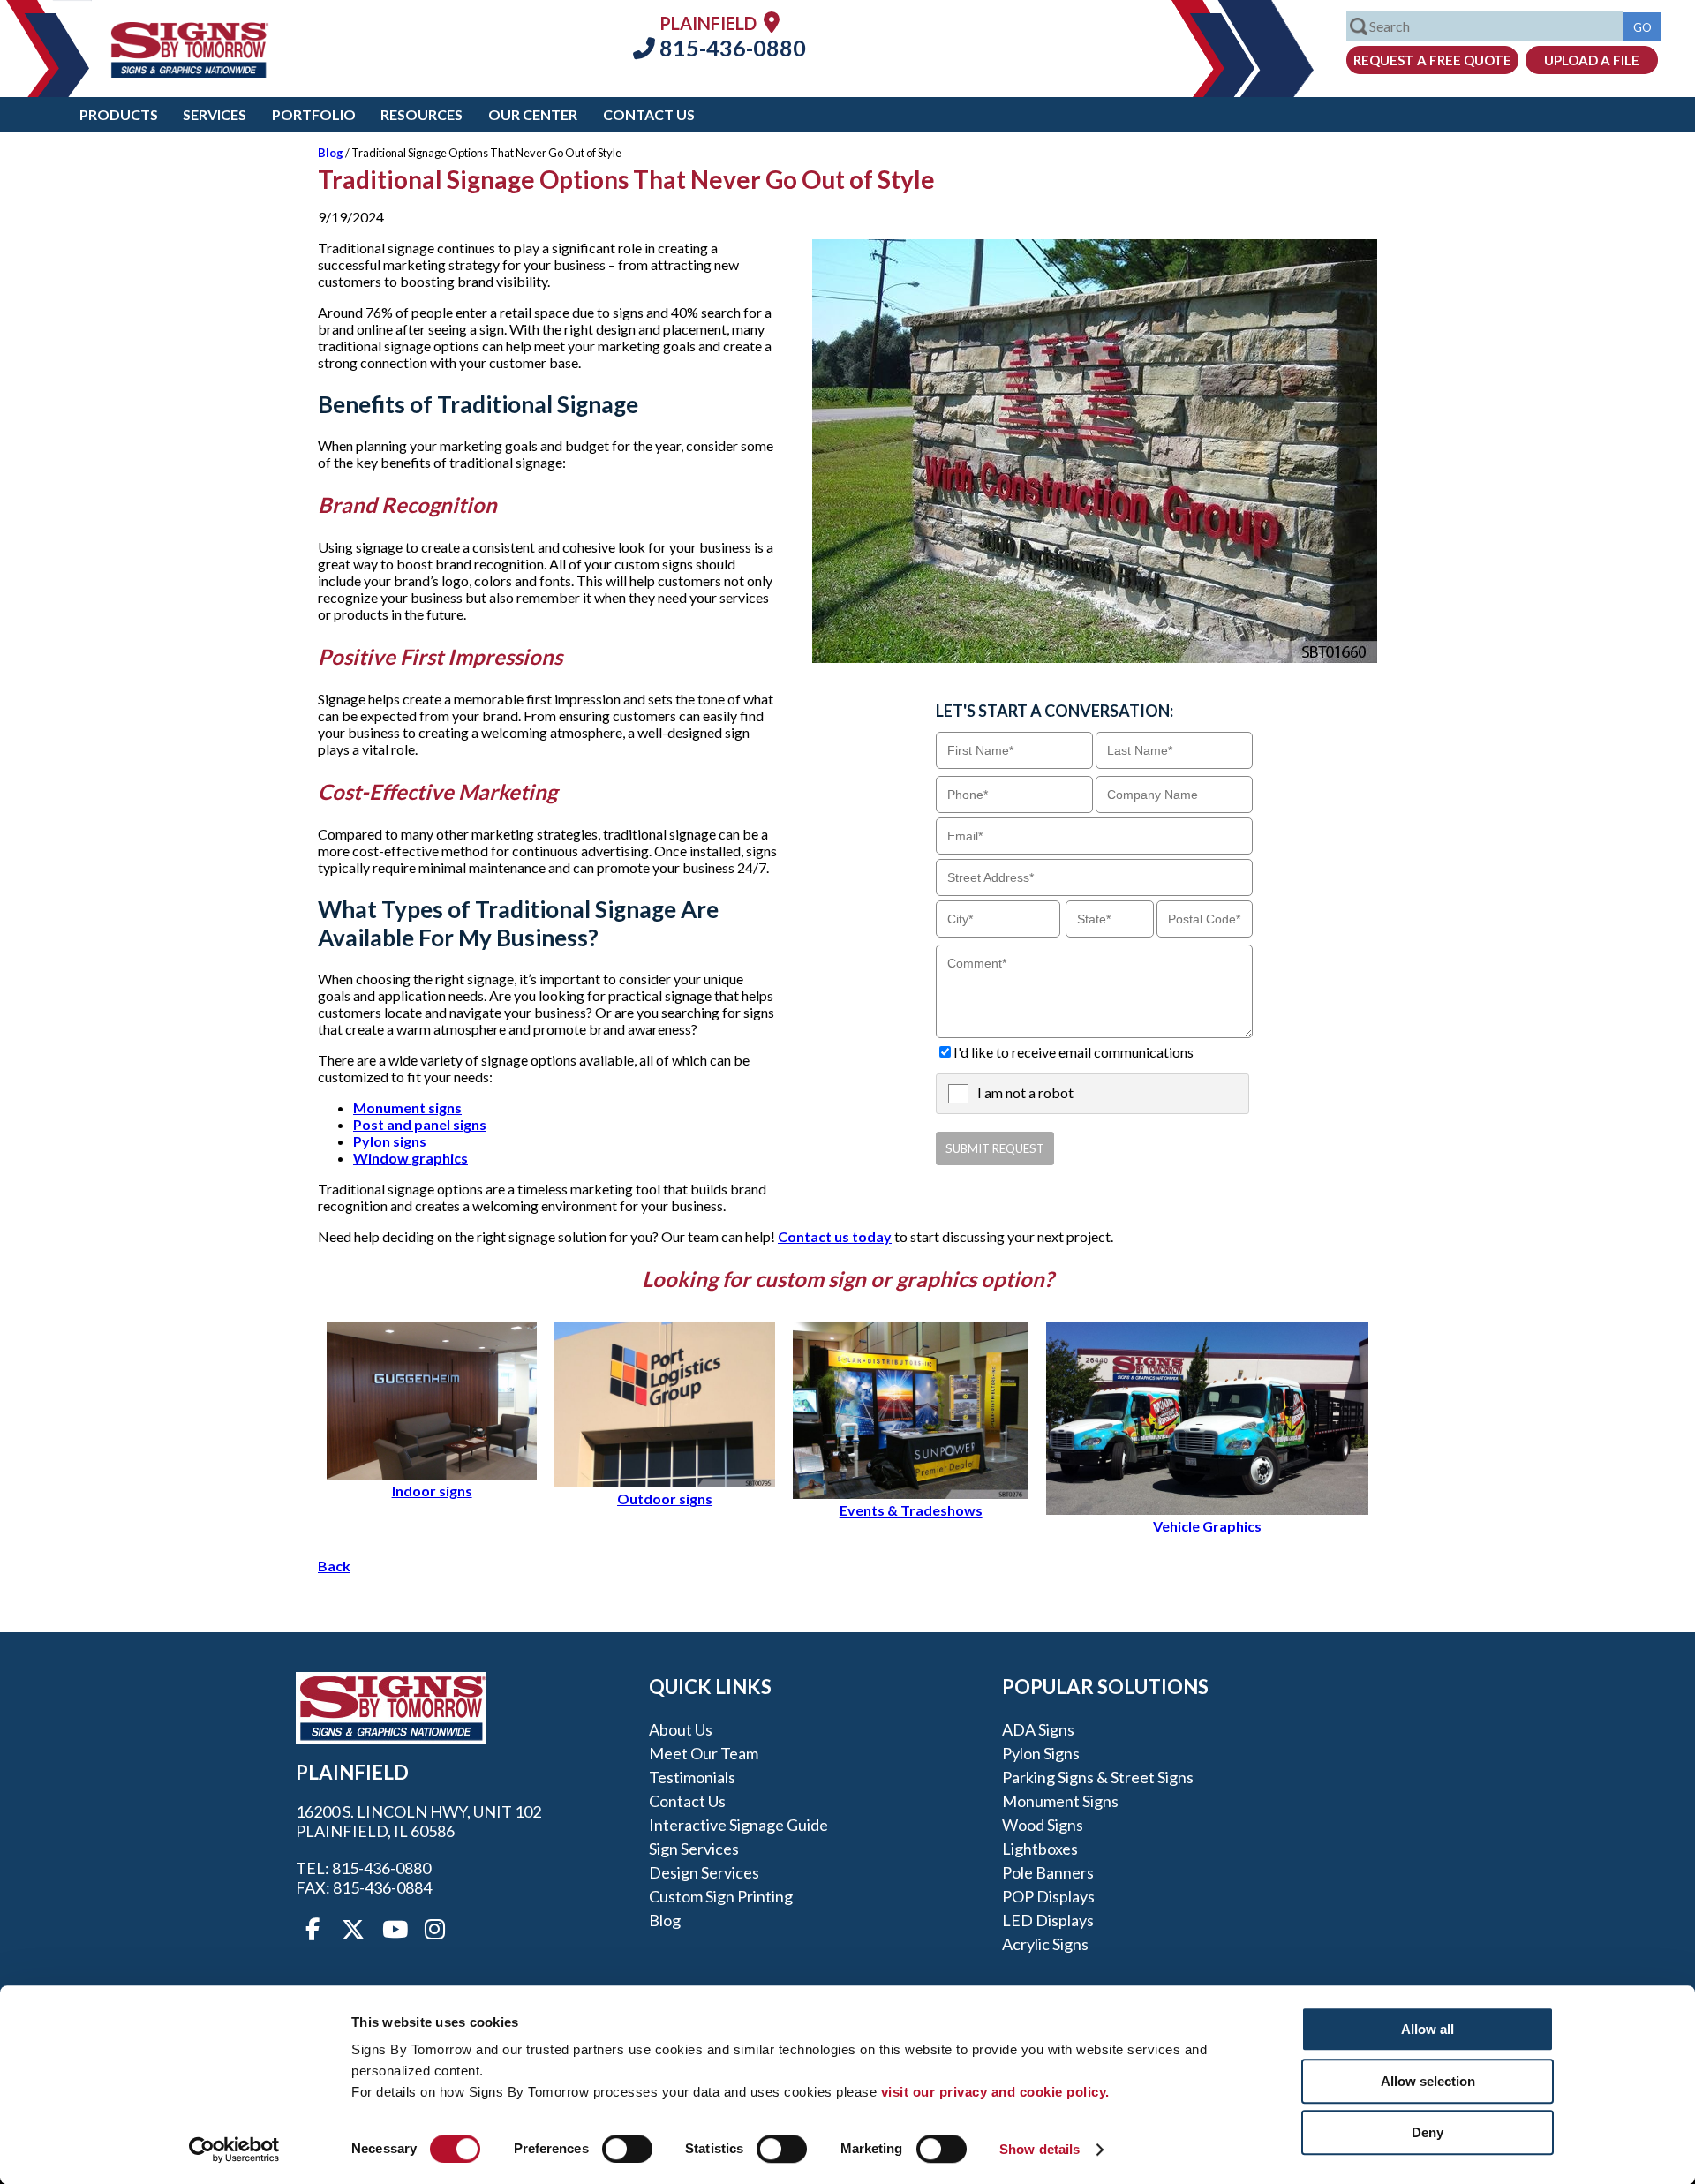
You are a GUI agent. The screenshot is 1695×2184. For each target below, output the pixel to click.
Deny (1428, 2132)
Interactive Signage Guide (738, 1825)
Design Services (704, 1872)
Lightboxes (1040, 1849)
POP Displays (1048, 1896)
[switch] (627, 2149)
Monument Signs (1060, 1801)
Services (215, 114)
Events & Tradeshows (911, 1510)
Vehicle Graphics (1207, 1526)
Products (119, 114)
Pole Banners (1048, 1872)
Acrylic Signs (1045, 1944)
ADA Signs (1038, 1729)
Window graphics (411, 1158)
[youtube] (394, 1930)
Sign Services (694, 1849)
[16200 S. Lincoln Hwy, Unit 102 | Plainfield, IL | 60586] (772, 22)
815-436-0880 (731, 48)
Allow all (1428, 2029)
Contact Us (649, 114)
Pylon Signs (1041, 1753)
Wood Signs (1043, 1825)
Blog (331, 153)
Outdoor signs (665, 1499)
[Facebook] (313, 1930)
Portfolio (314, 114)
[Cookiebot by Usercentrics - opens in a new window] (234, 2150)
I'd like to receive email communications (1073, 1052)
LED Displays (1048, 1920)
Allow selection (1428, 2081)
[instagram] (434, 1930)
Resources (422, 114)
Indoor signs (432, 1491)
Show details (1040, 2149)
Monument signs (407, 1107)
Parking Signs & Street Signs (1098, 1777)
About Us (681, 1729)
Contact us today (835, 1236)
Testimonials (692, 1777)
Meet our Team (704, 1753)
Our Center (533, 114)
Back (334, 1566)
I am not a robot (1025, 1092)
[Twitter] (353, 1930)
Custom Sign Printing (721, 1896)
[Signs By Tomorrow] (190, 72)
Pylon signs (390, 1141)
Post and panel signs (420, 1124)
